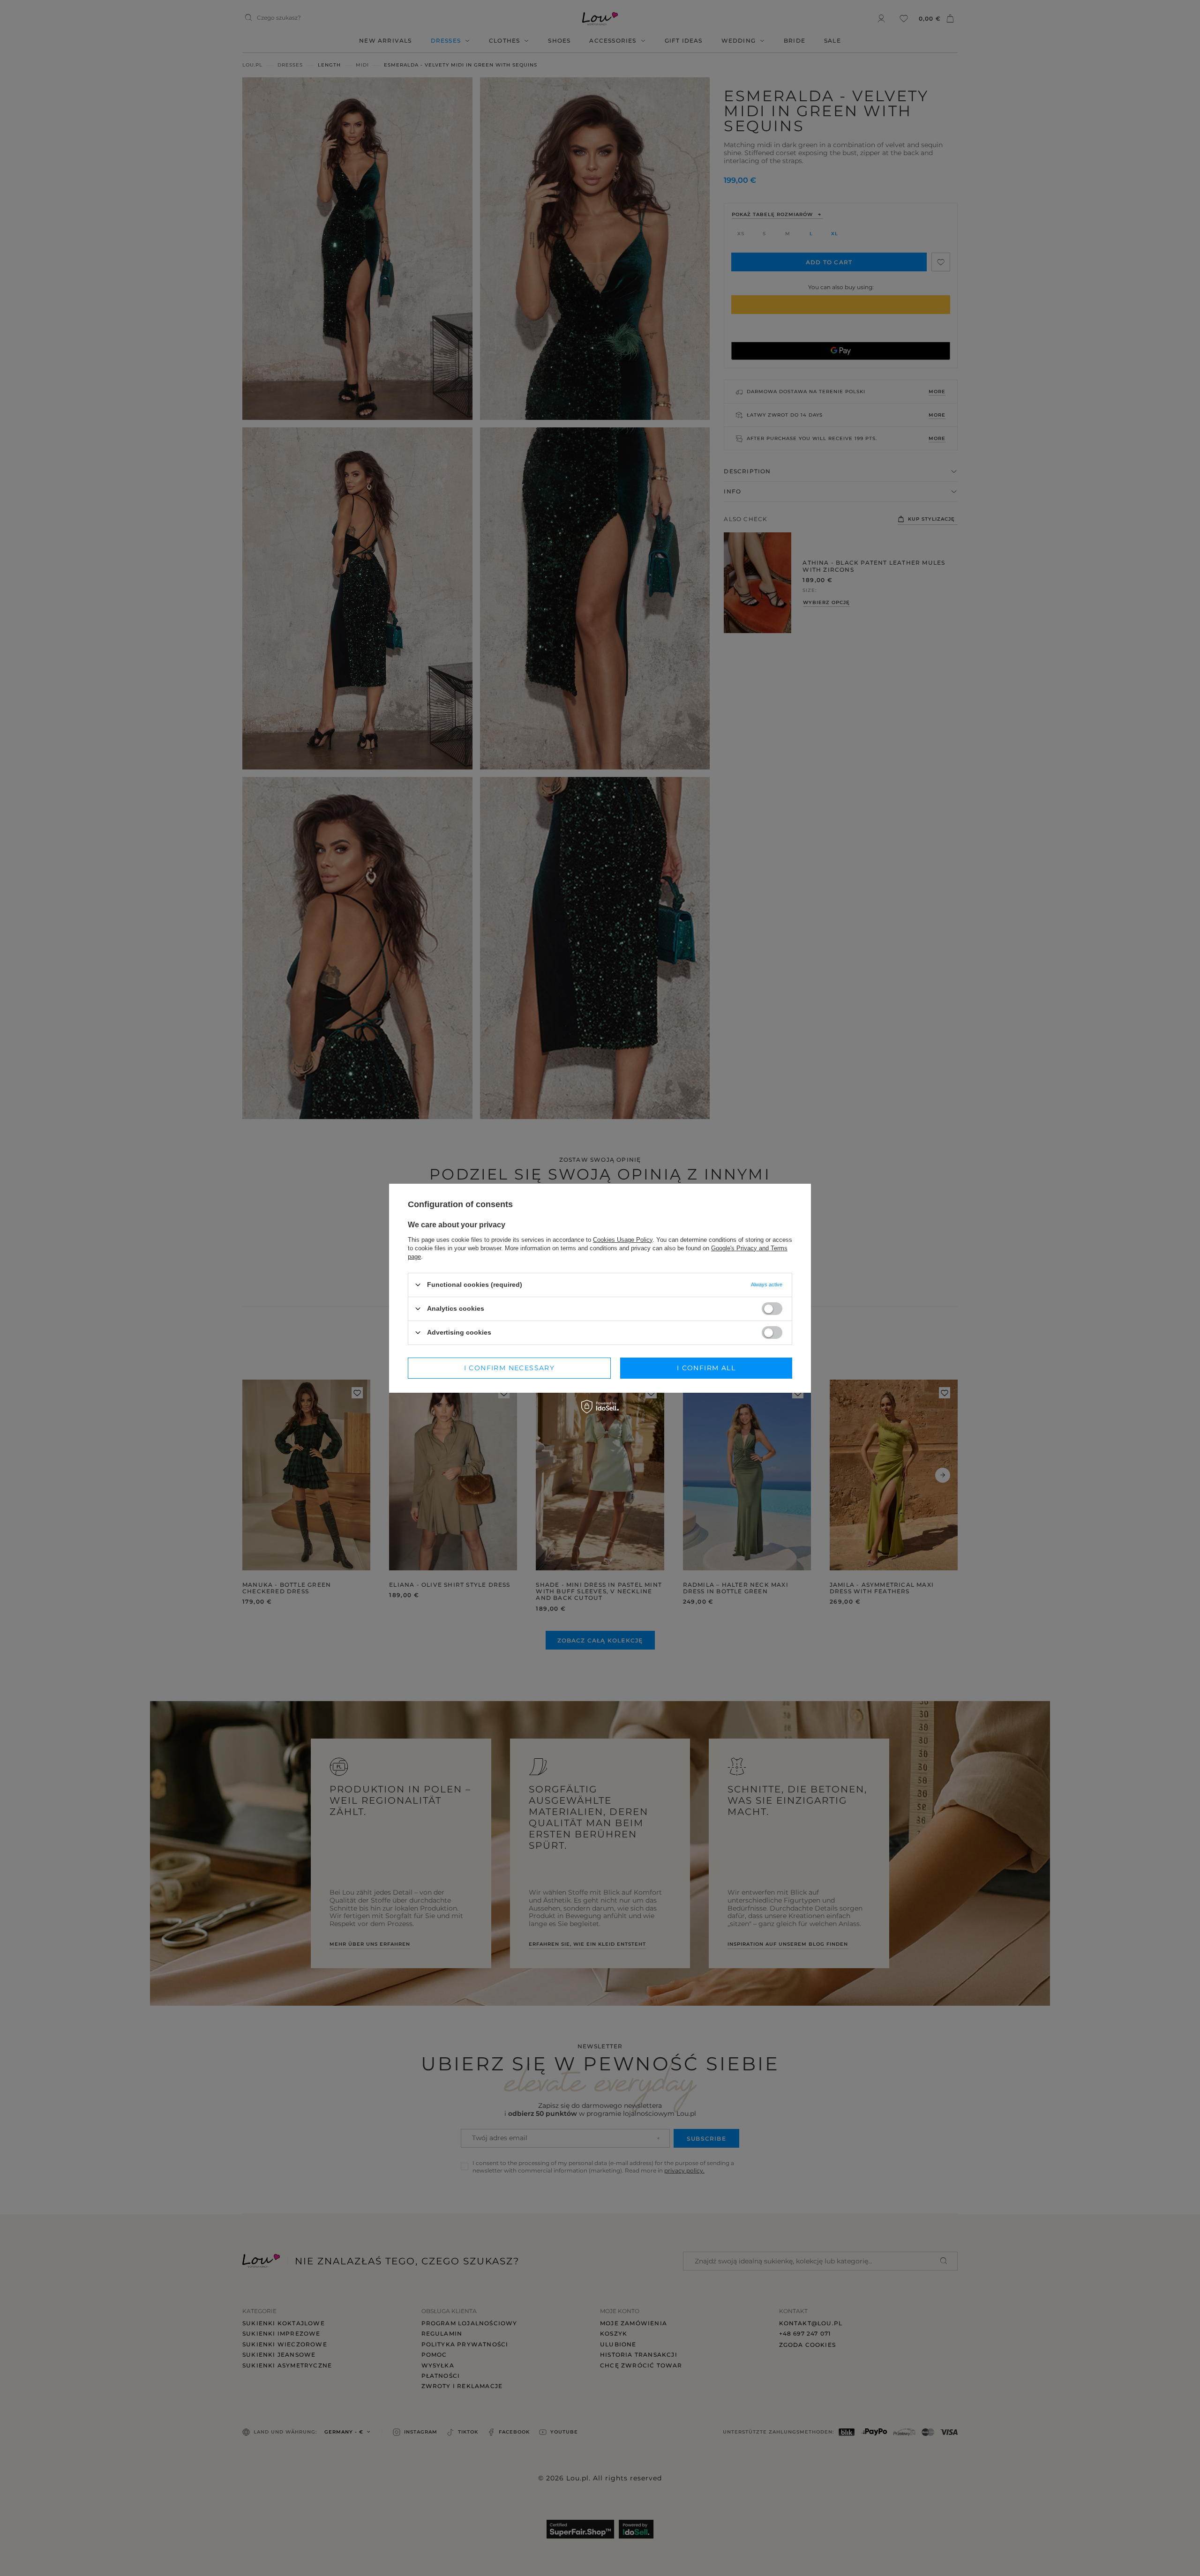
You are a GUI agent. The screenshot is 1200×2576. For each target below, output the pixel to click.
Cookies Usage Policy (623, 1239)
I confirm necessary (510, 1368)
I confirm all (706, 1368)
